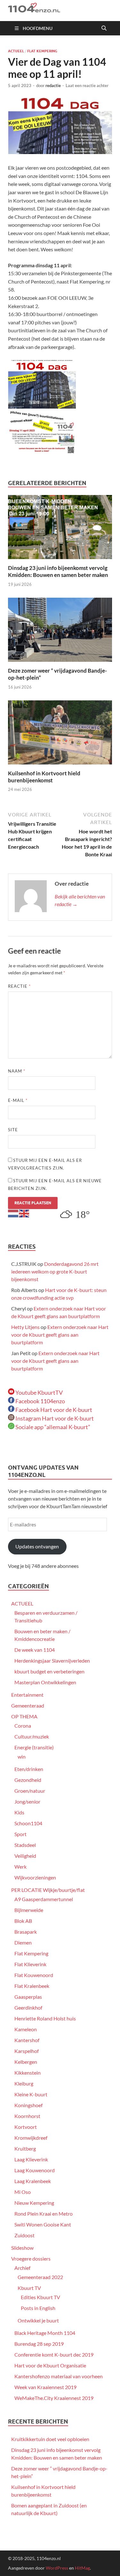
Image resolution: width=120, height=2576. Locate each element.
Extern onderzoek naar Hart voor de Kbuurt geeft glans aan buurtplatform (60, 1335)
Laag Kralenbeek (33, 2181)
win (22, 1757)
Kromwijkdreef (31, 2138)
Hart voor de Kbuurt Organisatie (50, 2365)
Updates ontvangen (37, 1546)
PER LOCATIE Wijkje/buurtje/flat (48, 1890)
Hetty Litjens (25, 1327)
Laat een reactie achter (87, 85)
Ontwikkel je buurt (38, 2320)
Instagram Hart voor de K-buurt (54, 1418)
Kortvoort (26, 2127)
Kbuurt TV (29, 2288)
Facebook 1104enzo (40, 1401)
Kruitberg (25, 2148)
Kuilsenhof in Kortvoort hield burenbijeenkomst (44, 777)
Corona (23, 1726)
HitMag (82, 2568)
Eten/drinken (29, 1769)
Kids (19, 1812)
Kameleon (26, 2029)
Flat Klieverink (30, 1964)
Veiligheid (25, 1856)
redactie (53, 85)
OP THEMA (24, 1716)
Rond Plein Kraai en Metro (44, 2214)
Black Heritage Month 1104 (45, 2333)
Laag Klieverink (31, 2159)
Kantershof (27, 2040)
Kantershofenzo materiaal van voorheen (59, 2376)
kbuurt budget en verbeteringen (49, 1671)
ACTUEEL (16, 51)
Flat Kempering (42, 51)
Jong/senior (27, 1801)
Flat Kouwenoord (34, 1975)
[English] (24, 1213)
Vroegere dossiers (31, 2259)
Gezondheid (28, 1780)
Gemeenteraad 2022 (40, 2277)
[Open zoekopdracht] (104, 28)
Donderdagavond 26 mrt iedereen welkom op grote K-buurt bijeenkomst (55, 1271)
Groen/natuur (30, 1791)
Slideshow (22, 2248)
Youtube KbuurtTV (39, 1392)
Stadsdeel (25, 1845)
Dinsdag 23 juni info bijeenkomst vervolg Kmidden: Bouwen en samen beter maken (58, 571)
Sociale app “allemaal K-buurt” (52, 1427)
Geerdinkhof (28, 2008)
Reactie (19, 986)
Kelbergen (26, 2062)
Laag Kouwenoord (35, 2170)
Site (13, 1130)
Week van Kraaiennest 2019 (45, 2387)
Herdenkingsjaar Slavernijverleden (52, 1661)
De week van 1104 (35, 1650)
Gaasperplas (28, 1997)
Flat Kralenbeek (32, 1986)
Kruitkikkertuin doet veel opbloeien (50, 2439)
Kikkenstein (28, 2073)
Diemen (23, 1942)
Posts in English (38, 2308)
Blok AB (23, 1921)
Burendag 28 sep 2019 (39, 2344)
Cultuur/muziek (32, 1736)
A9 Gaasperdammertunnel (44, 1899)
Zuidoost (24, 2235)
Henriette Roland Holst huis (45, 2018)
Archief (22, 2268)
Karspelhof (27, 2051)
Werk (20, 1867)
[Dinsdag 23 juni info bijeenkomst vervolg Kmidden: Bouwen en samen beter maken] (60, 529)
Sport (20, 1834)
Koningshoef (28, 2105)
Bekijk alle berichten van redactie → (80, 900)
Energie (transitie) (34, 1747)
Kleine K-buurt (31, 2094)
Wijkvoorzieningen (35, 1877)
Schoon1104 (28, 1823)
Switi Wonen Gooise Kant (43, 2224)
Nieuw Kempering (34, 2203)
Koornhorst (27, 2116)
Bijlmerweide (29, 1910)
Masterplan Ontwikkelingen (45, 1682)
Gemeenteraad (28, 1705)
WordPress (57, 2568)
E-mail (18, 1100)
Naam (17, 1071)
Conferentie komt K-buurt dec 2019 (54, 2355)
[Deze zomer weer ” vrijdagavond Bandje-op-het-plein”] (60, 632)
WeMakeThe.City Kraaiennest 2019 (54, 2398)
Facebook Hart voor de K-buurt (53, 1410)
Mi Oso (23, 2192)
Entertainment (27, 1695)
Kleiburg (24, 2083)
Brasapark (26, 1932)
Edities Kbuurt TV (40, 2297)
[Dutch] (13, 1213)
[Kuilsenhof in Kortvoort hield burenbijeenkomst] (60, 734)
